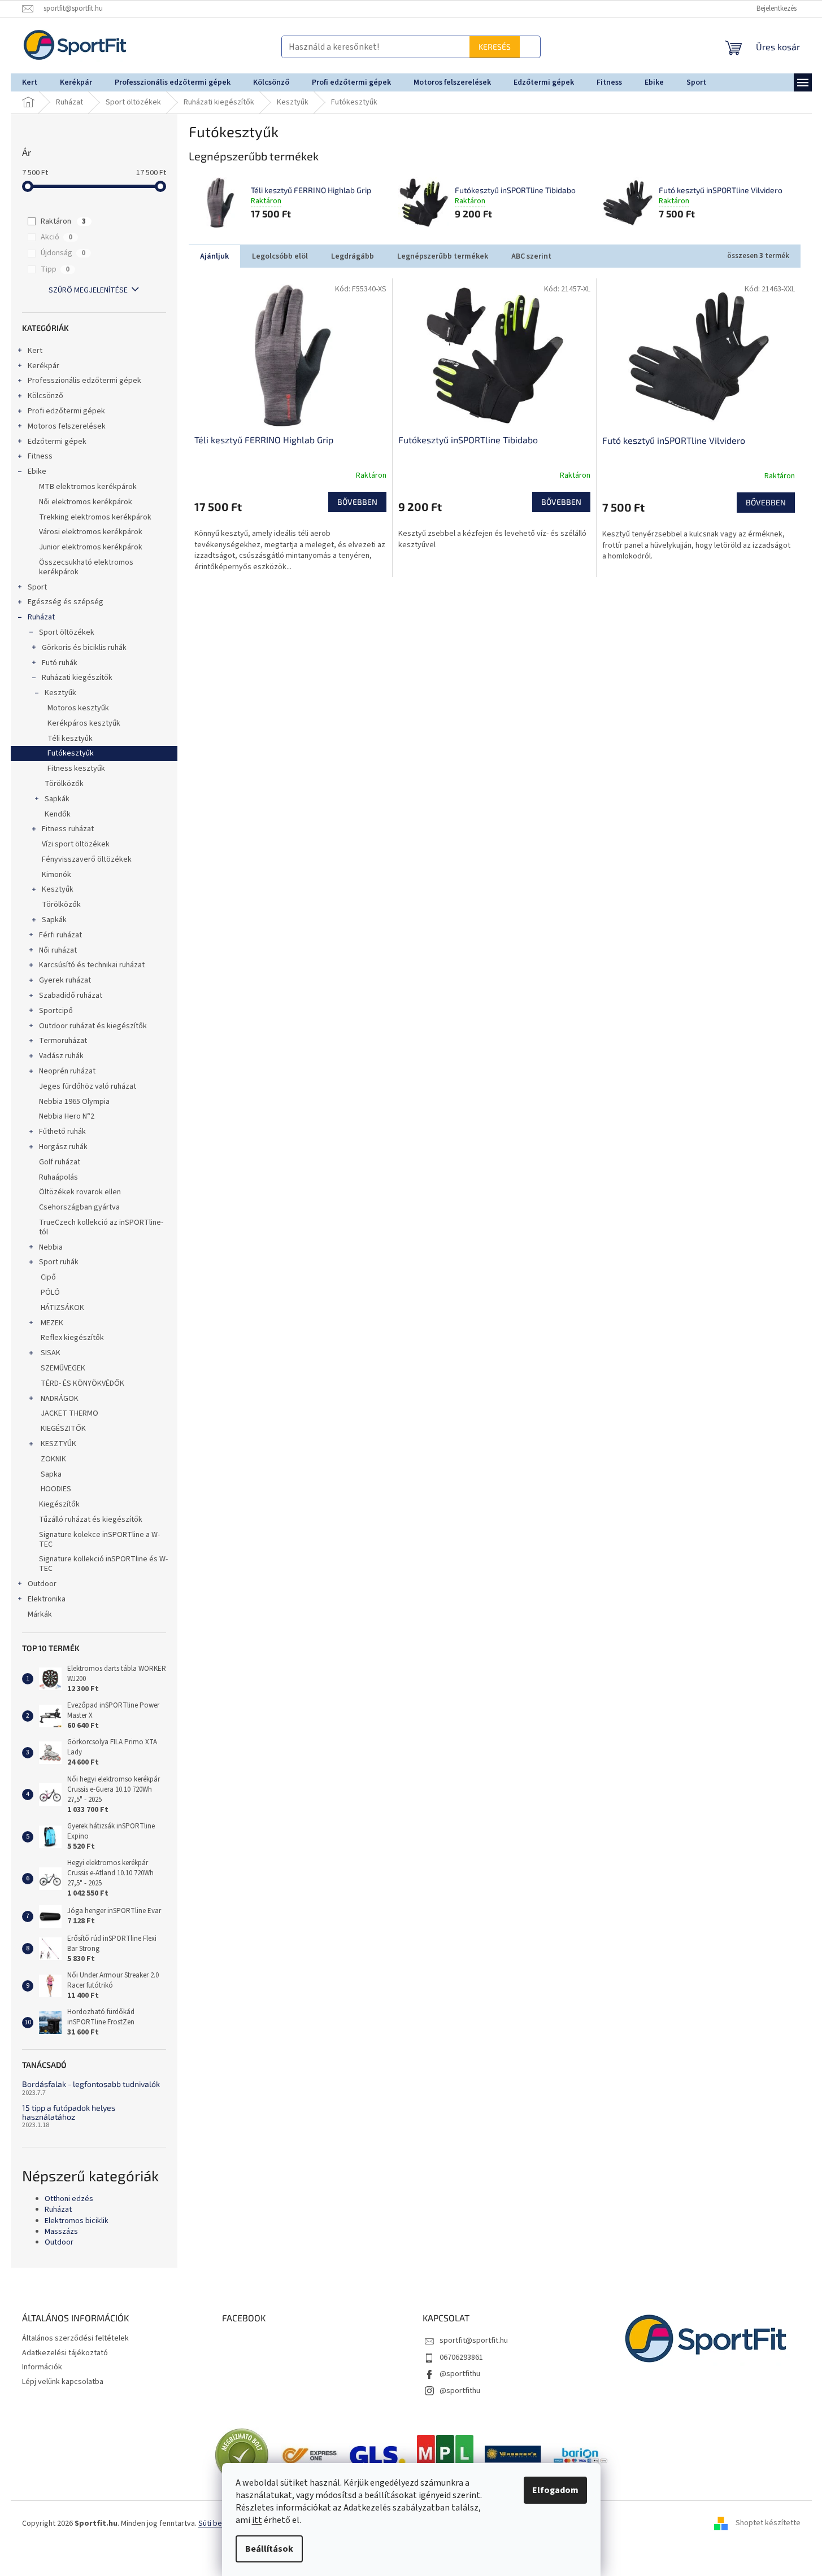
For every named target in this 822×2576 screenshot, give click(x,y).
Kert (35, 351)
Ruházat (41, 617)
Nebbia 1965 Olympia (74, 1102)
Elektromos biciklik (77, 2221)
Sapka (50, 1474)
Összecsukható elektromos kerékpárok (86, 567)
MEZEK (52, 1323)
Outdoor (42, 1584)
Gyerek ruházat (65, 980)
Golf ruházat (60, 1162)
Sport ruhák (59, 1262)
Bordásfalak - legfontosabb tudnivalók (91, 2084)
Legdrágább (353, 256)
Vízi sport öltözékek (76, 844)
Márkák (40, 1614)
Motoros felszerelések (67, 426)
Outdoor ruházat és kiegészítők (93, 1026)
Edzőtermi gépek (57, 442)
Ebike (37, 471)
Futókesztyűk (71, 753)
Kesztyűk (60, 693)
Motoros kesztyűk (78, 708)
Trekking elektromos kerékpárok (95, 517)
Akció (56, 237)
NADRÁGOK (60, 1399)
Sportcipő (56, 1011)
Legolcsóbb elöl (280, 256)
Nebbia (51, 1247)
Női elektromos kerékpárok (86, 502)
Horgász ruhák (63, 1147)
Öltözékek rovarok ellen (80, 1192)
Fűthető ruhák (62, 1132)
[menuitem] (30, 82)
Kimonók (56, 875)
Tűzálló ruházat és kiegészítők (91, 1520)
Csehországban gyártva (79, 1207)
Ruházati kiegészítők (77, 678)
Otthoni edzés (69, 2199)
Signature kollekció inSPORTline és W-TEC (103, 1564)
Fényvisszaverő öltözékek (87, 859)
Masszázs (61, 2232)
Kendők (58, 814)
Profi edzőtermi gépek (66, 411)
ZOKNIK (53, 1459)
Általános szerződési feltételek (75, 2338)
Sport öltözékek (67, 632)
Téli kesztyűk (70, 739)
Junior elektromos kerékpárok (91, 547)
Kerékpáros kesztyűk (84, 723)
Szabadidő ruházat (71, 996)
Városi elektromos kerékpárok (91, 532)
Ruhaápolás (58, 1177)
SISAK (51, 1353)
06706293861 (461, 2357)
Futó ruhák (60, 663)
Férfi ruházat (60, 935)
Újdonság (63, 253)
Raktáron (63, 221)
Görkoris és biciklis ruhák (84, 648)
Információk (42, 2367)
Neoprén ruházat (67, 1071)
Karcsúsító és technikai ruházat (92, 965)
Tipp (55, 269)
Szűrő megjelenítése (88, 290)
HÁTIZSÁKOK (62, 1308)
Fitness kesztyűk (76, 769)
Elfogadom (555, 2490)
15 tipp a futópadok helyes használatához (69, 2112)
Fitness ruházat (68, 829)
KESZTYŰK (58, 1444)
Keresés (515, 47)
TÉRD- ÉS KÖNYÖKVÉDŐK (82, 1383)
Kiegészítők (59, 1504)
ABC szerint (531, 256)
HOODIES (55, 1489)
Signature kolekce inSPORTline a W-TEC (99, 1540)
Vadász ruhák (61, 1056)
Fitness (40, 456)
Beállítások (269, 2549)
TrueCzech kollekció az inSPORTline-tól (101, 1227)
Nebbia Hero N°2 (67, 1116)
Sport (37, 587)
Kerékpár (44, 366)
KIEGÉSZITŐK (62, 1429)
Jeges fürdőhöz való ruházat (88, 1086)
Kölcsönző (45, 396)
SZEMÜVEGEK (62, 1368)
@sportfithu (460, 2374)
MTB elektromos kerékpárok (88, 487)
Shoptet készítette (768, 2523)
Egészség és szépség (66, 602)
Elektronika (47, 1599)
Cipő (47, 1277)
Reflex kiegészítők (71, 1338)
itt (257, 2520)
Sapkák (57, 799)
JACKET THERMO (69, 1413)
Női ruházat (58, 950)
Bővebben (357, 502)
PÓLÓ (49, 1293)
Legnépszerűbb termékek (443, 256)
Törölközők (64, 784)
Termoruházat (63, 1041)
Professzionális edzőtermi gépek (84, 381)
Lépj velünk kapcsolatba (63, 2382)
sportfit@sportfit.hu (474, 2341)
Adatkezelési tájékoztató (65, 2353)
